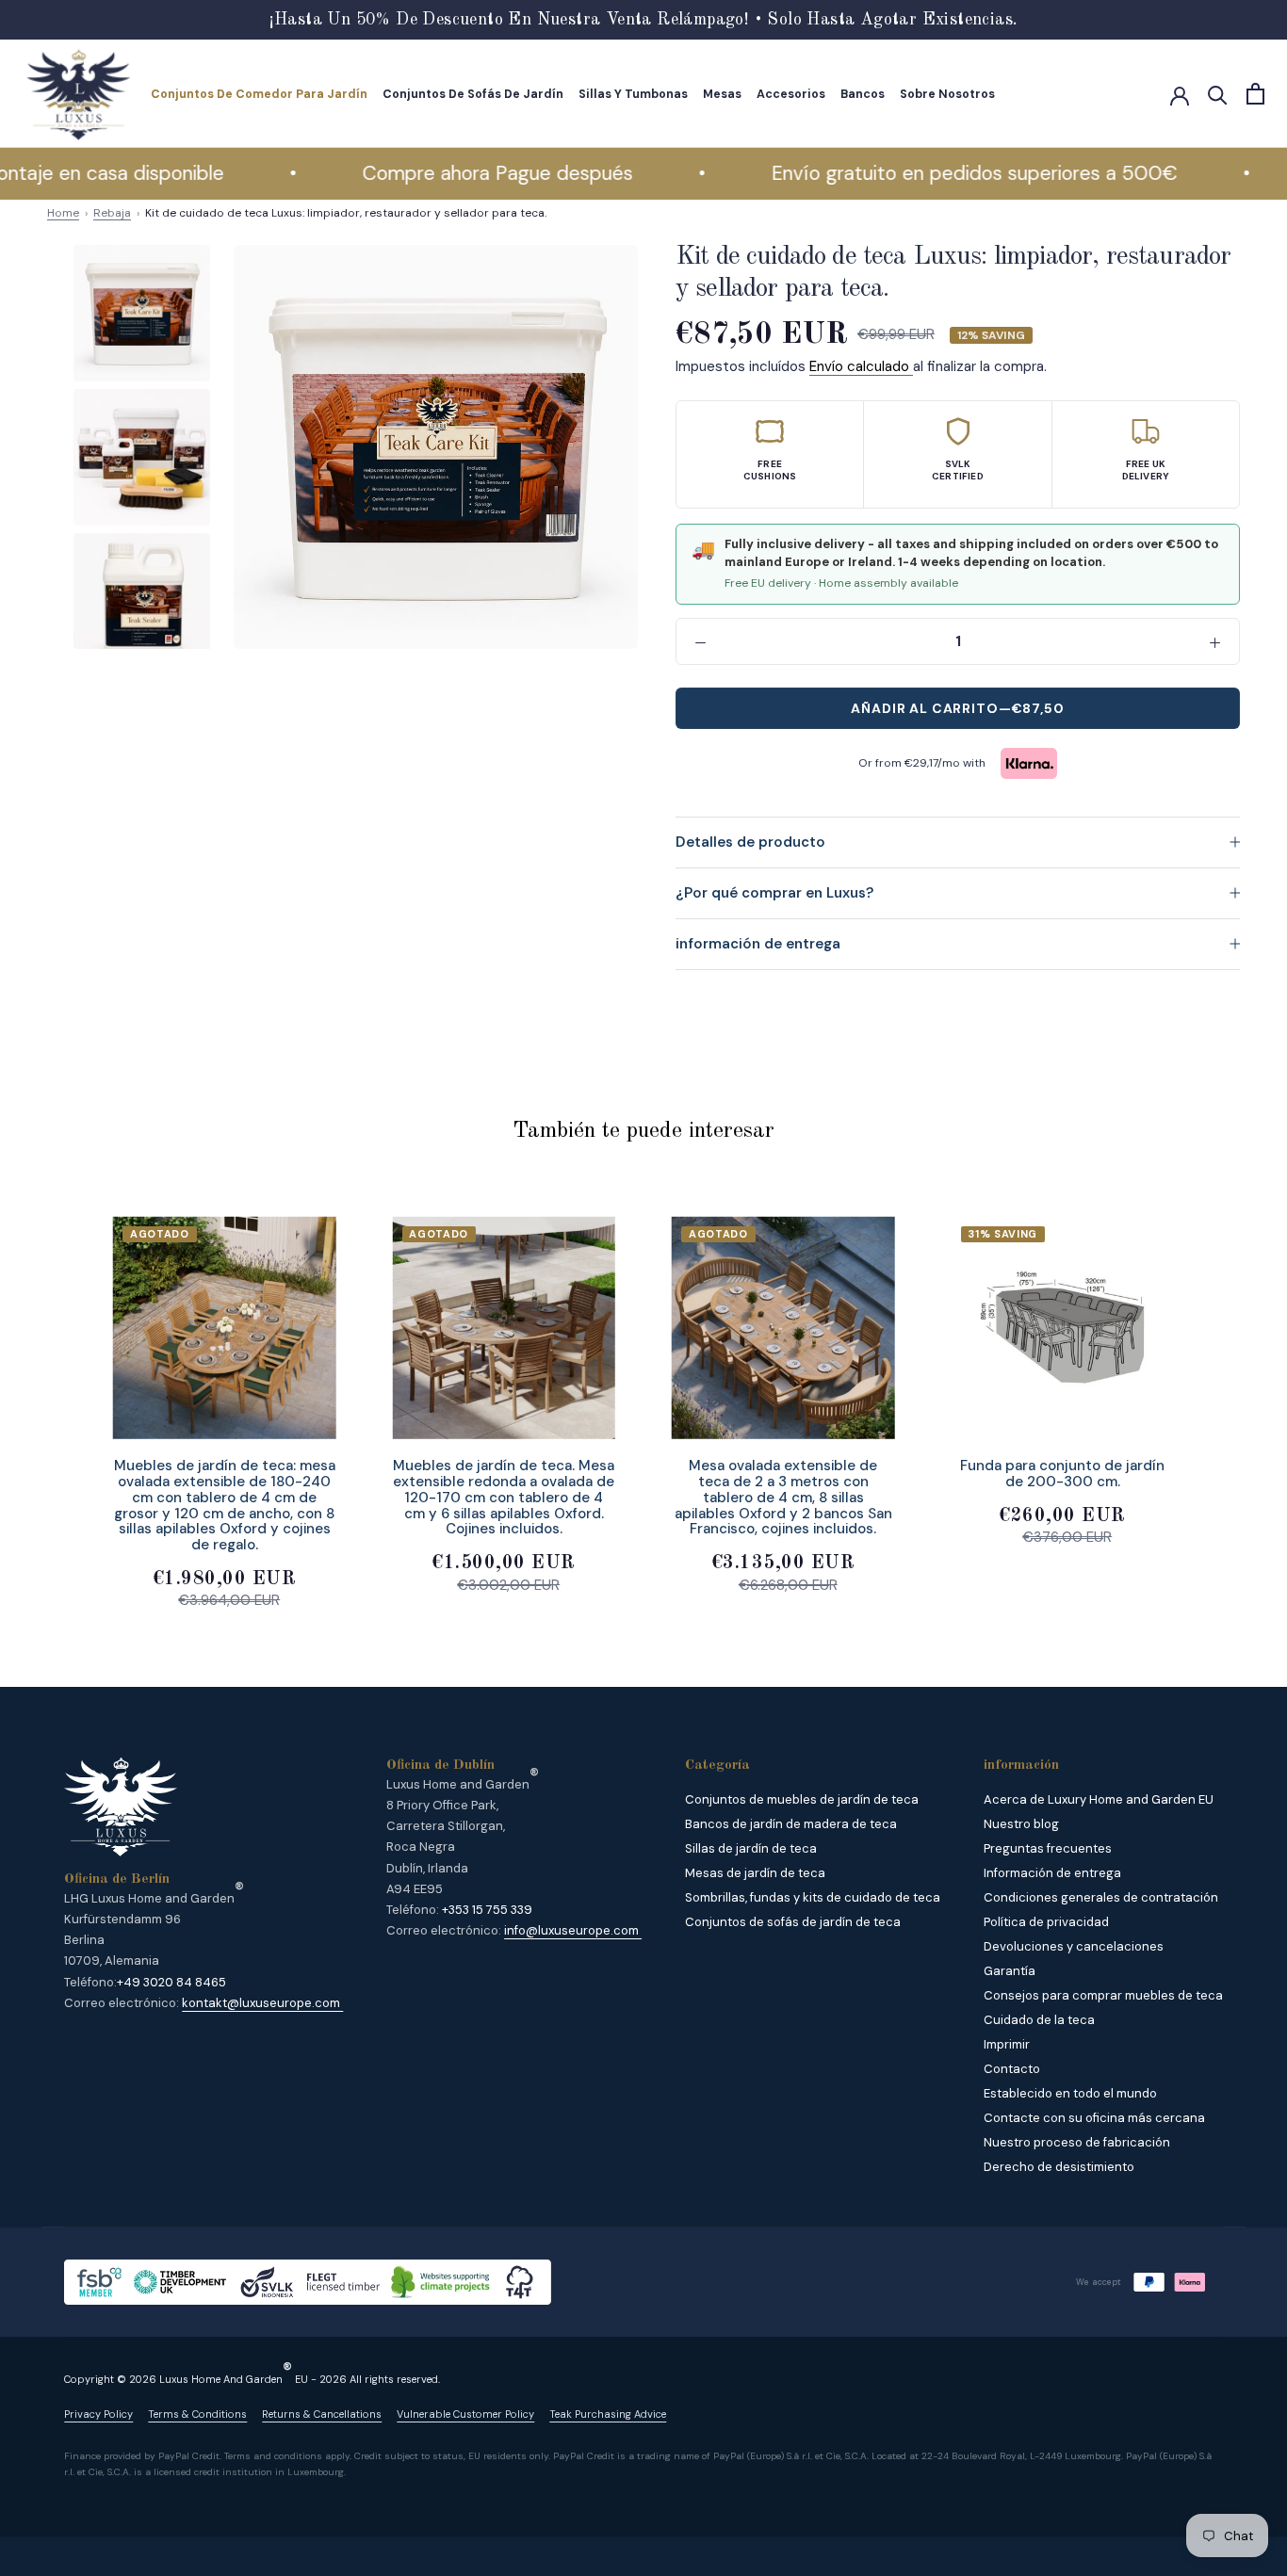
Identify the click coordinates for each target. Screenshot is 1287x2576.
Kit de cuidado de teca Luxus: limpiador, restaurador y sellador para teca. (346, 213)
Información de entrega (1052, 1873)
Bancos (863, 94)
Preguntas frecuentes (1048, 1848)
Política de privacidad (1046, 1922)
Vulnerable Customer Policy (465, 2414)
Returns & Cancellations (322, 2414)
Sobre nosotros (947, 94)
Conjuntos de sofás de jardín (473, 94)
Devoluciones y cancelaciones (1074, 1946)
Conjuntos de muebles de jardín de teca (802, 1799)
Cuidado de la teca (1039, 2020)
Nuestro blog (1021, 1824)
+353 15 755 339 (487, 1910)
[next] (1228, 1393)
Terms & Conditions (197, 2414)
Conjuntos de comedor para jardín (259, 94)
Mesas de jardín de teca (755, 1873)
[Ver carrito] (1255, 94)
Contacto (1012, 2069)
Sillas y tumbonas (633, 94)
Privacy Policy (98, 2414)
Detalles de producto (750, 842)
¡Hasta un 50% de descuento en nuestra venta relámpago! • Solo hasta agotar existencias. (644, 20)
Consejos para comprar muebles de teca (1103, 1995)
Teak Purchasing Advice (608, 2414)
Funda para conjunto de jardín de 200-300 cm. (1062, 1474)
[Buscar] (1218, 94)
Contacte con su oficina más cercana (1094, 2118)
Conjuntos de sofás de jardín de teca (793, 1922)
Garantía (1010, 1971)
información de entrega (758, 944)
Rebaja (112, 213)
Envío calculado (861, 366)
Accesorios (791, 94)
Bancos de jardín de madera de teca (791, 1824)
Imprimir (1007, 2044)
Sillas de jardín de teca (751, 1848)
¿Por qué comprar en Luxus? (774, 893)
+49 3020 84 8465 (171, 1982)
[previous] (59, 1393)
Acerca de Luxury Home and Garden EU (1099, 1799)
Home (63, 213)
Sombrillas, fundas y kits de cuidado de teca (813, 1897)
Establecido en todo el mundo (1070, 2093)
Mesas (722, 94)
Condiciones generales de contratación (1101, 1897)
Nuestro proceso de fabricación (1077, 2142)
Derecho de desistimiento (1059, 2167)
